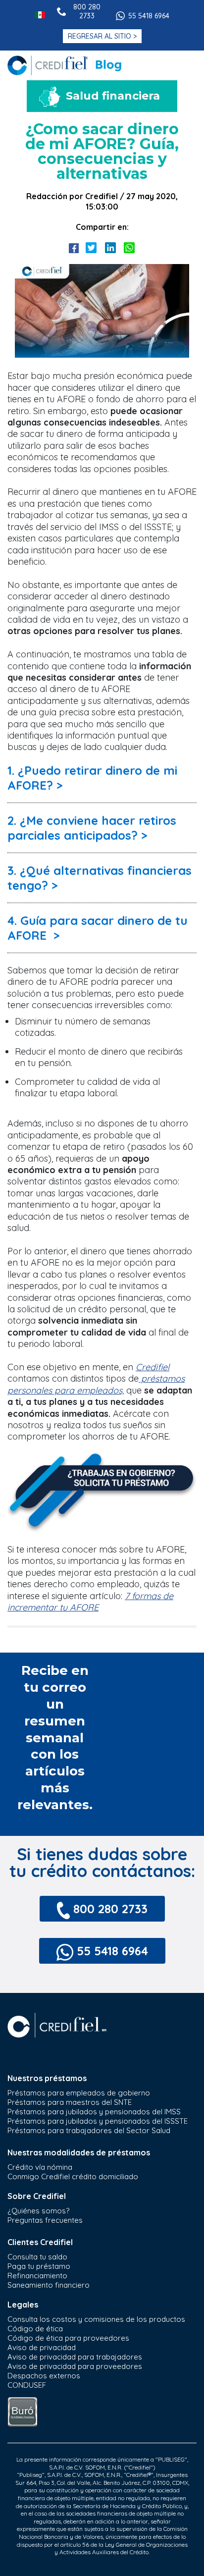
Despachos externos (44, 2376)
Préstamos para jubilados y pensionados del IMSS (94, 2112)
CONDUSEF (27, 2385)
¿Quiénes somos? (38, 2211)
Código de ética (35, 2329)
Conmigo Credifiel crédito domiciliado (73, 2176)
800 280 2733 (87, 11)
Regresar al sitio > (102, 36)
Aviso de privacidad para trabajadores (75, 2357)
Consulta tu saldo (37, 2257)
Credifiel (153, 1367)
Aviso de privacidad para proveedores (75, 2366)
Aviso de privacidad (42, 2347)
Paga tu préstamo (39, 2266)
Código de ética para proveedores (68, 2338)
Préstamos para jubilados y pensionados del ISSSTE (98, 2121)
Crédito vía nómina (40, 2167)
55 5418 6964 (149, 16)
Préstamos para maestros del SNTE (70, 2102)
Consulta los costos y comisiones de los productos (96, 2319)
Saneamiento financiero (49, 2285)
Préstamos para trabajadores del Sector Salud (89, 2130)
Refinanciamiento (37, 2276)
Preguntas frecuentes (45, 2220)
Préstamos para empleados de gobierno (79, 2093)
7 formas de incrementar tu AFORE (90, 1602)
